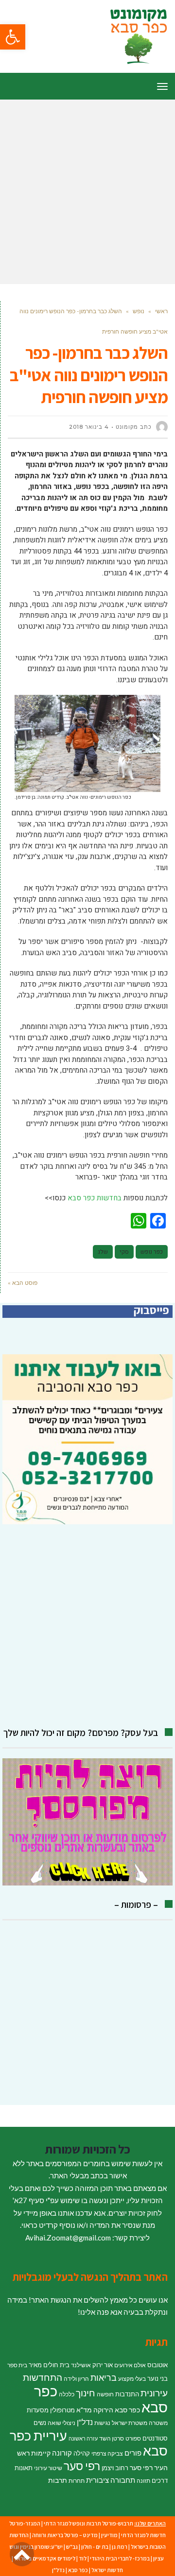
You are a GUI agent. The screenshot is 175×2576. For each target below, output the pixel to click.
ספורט (133, 2438)
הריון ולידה (76, 2379)
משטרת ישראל (130, 2423)
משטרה (158, 2423)
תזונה (143, 2481)
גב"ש (72, 2547)
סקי (124, 1252)
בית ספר (17, 2365)
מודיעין (109, 2535)
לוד (83, 2558)
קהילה (82, 2453)
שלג (103, 1252)
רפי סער (82, 2466)
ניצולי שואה (61, 2423)
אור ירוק (103, 2365)
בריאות (104, 2378)
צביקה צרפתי (107, 2453)
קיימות (41, 2453)
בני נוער (157, 2378)
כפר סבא (78, 2570)
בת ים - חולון (95, 2547)
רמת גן (120, 2547)
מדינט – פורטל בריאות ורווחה (65, 2535)
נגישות (102, 2423)
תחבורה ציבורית (111, 2480)
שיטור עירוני (48, 2468)
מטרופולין (62, 2410)
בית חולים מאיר (49, 2365)
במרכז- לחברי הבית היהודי (120, 2558)
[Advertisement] (87, 192)
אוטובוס (157, 2365)
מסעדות (38, 2410)
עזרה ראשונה (83, 2438)
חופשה (105, 2394)
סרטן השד (112, 2438)
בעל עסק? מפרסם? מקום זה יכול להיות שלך (81, 1733)
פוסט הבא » (23, 1283)
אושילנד (81, 2365)
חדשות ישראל (107, 2570)
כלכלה (67, 2394)
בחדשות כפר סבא (95, 1198)
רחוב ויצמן (115, 2468)
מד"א (84, 2410)
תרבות (58, 2480)
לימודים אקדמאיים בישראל (45, 2558)
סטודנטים (155, 2438)
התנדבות (127, 2394)
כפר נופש (152, 1252)
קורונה (62, 2453)
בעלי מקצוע (132, 2379)
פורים (133, 2453)
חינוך (86, 2393)
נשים (40, 2423)
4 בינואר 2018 (89, 427)
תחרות (77, 2481)
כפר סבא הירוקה (117, 2410)
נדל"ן (85, 2422)
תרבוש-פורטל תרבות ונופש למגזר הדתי (88, 2523)
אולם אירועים (130, 2365)
